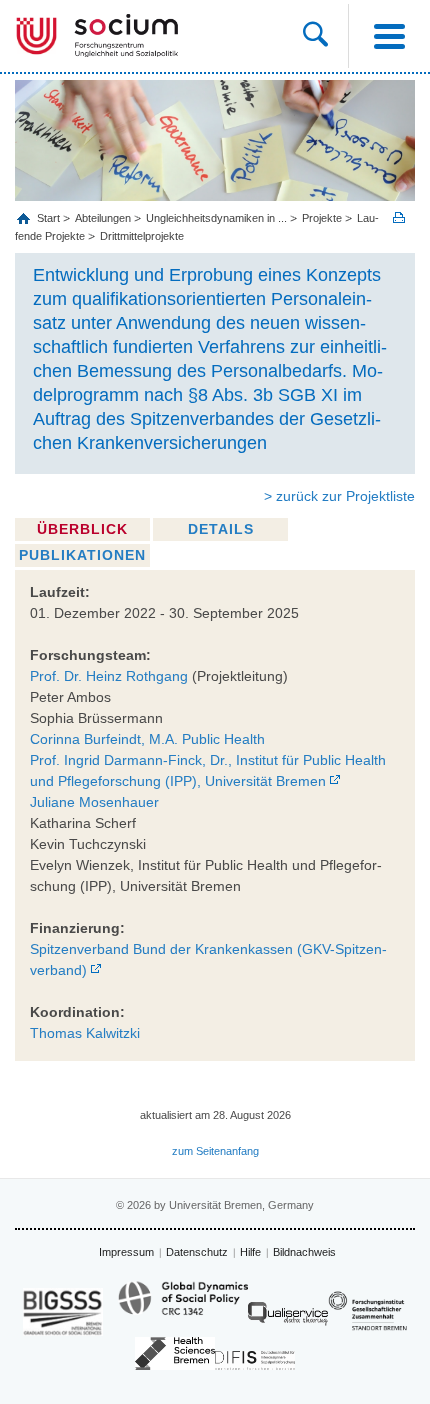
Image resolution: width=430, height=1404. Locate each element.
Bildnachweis (304, 1252)
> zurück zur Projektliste (339, 496)
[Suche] (325, 36)
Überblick (82, 529)
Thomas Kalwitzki (85, 1033)
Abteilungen (103, 218)
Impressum (126, 1252)
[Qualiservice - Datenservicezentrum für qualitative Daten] (288, 1318)
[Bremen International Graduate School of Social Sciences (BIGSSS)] (63, 1311)
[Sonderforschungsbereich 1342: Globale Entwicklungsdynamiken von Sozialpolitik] (183, 1307)
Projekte (322, 218)
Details (221, 529)
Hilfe (250, 1252)
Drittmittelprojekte (142, 236)
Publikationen (82, 555)
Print (399, 217)
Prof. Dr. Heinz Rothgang (109, 676)
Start (50, 218)
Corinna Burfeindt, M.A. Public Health (147, 739)
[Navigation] (389, 36)
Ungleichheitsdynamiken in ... (216, 218)
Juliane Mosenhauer (94, 802)
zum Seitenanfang (215, 1151)
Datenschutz (197, 1252)
